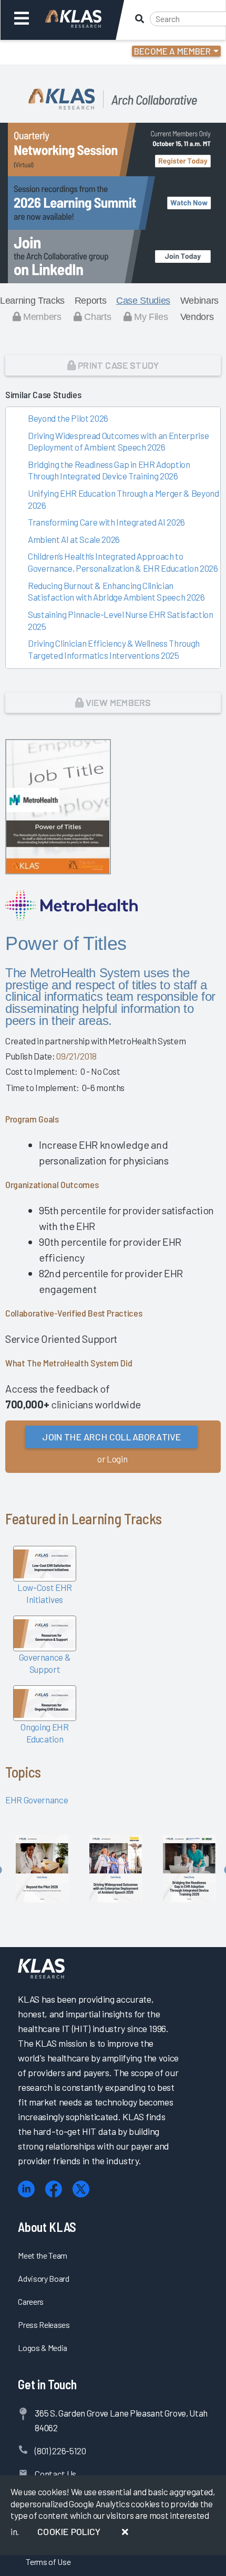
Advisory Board (43, 2278)
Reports (91, 301)
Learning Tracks (32, 301)
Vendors (197, 317)
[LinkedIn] (26, 2189)
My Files (150, 317)
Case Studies (143, 301)
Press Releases (44, 2324)
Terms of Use (48, 2562)
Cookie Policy (69, 2531)
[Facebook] (54, 2189)
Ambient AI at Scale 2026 (74, 539)
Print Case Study (117, 365)
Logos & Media (43, 2348)
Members (41, 317)
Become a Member (173, 51)
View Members (117, 702)
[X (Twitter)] (81, 2189)
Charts (96, 317)
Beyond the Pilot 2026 (68, 418)
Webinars (199, 301)
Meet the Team (43, 2255)
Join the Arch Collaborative (111, 1437)
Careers (31, 2301)
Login (53, 52)
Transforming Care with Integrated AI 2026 (106, 522)
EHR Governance (37, 1800)
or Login (112, 1459)
